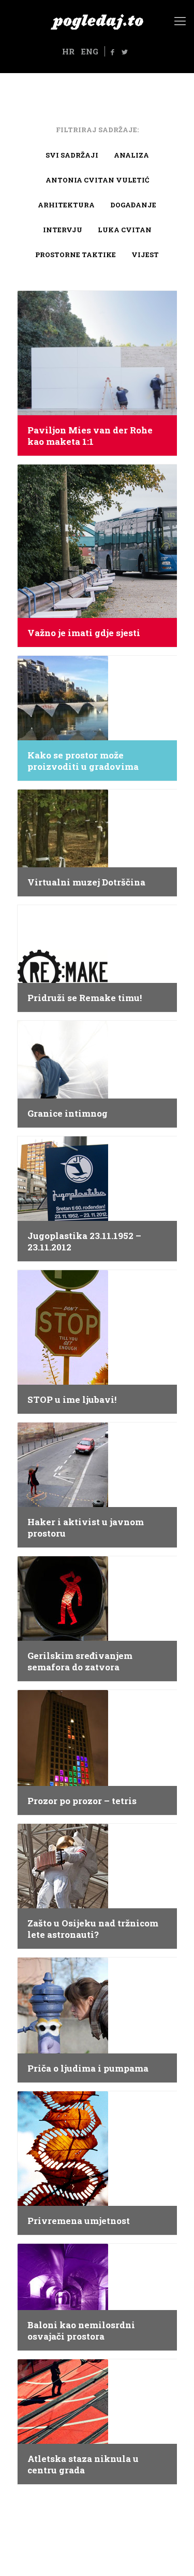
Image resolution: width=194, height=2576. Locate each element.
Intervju (63, 230)
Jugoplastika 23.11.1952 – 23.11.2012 (84, 1242)
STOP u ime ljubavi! (72, 1400)
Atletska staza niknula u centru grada (83, 2465)
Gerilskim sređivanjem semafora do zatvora (80, 1662)
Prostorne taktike (76, 255)
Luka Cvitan (125, 230)
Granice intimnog (68, 1114)
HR (68, 51)
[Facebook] (112, 52)
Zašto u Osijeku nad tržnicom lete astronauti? (93, 1929)
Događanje (133, 205)
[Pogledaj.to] (97, 21)
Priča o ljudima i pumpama (88, 2068)
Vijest (145, 255)
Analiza (131, 155)
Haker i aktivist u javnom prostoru (86, 1528)
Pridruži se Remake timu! (85, 998)
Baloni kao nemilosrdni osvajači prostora (81, 2331)
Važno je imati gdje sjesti (84, 633)
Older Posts (97, 2509)
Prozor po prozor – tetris (82, 1801)
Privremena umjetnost (79, 2221)
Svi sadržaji (72, 155)
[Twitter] (125, 52)
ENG (89, 51)
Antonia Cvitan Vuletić (97, 180)
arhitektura (66, 205)
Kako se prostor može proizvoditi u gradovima (83, 761)
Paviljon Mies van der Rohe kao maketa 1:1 (90, 436)
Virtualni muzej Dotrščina (86, 882)
